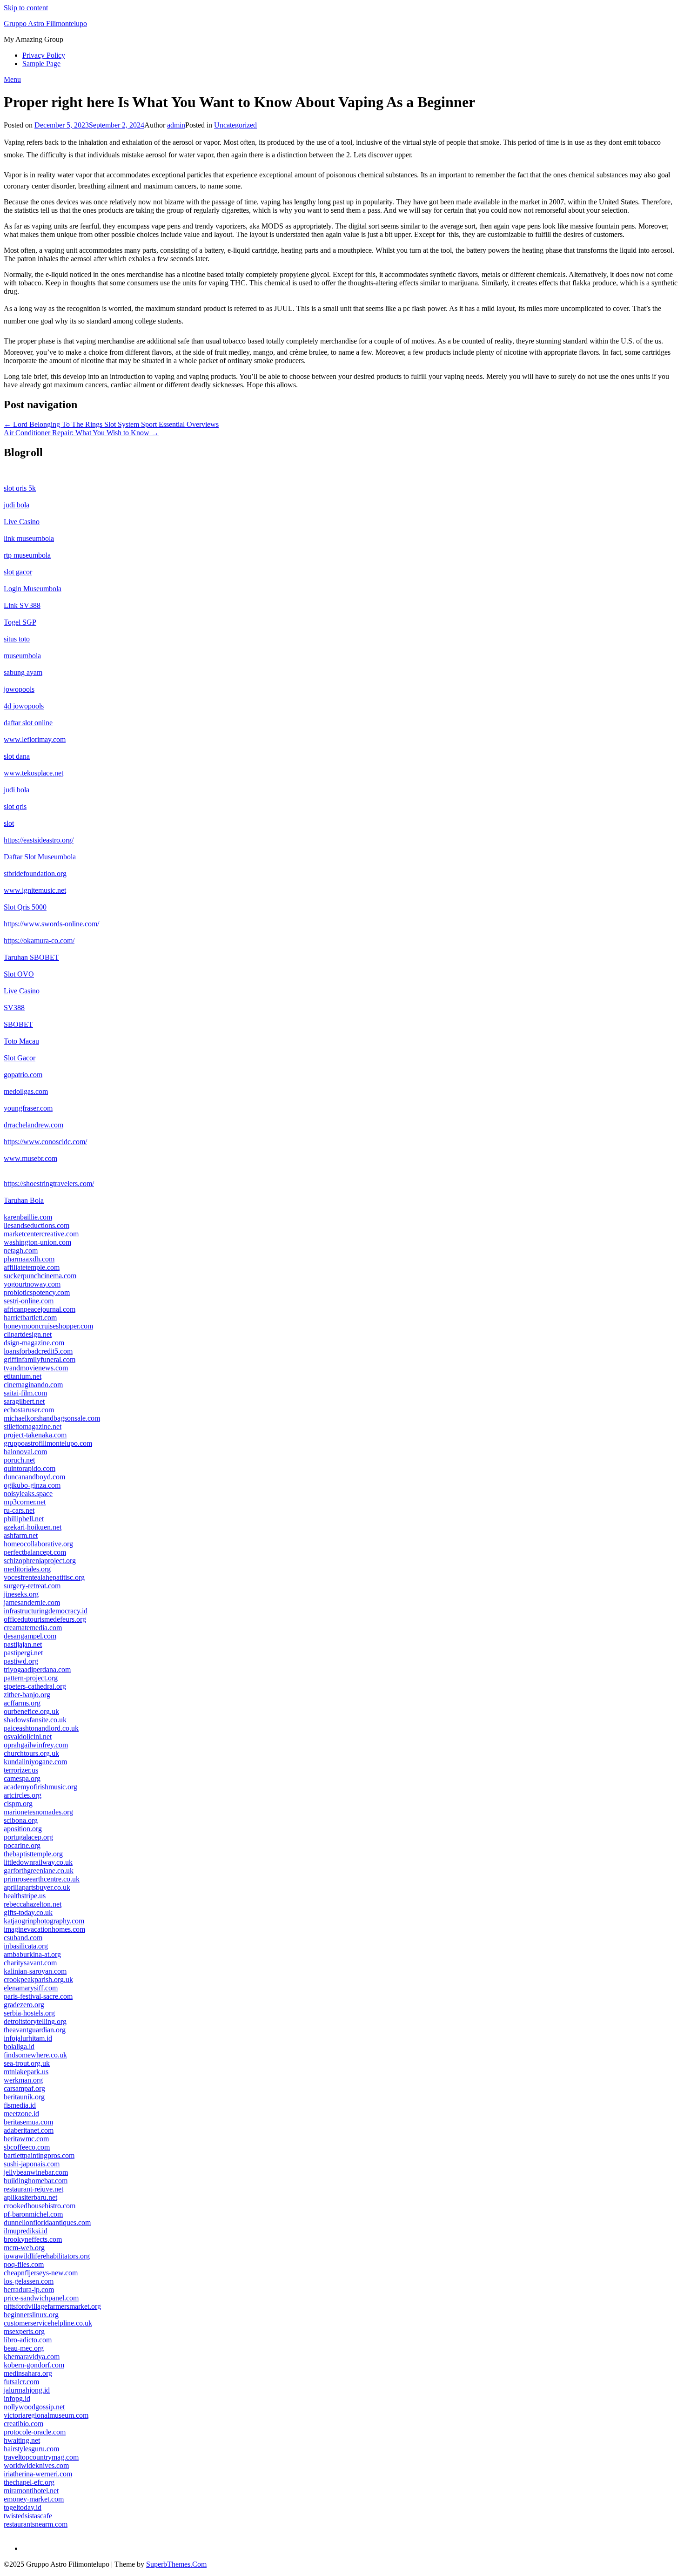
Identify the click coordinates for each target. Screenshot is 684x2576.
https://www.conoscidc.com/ (45, 1142)
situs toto (17, 639)
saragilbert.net (24, 1401)
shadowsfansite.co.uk (35, 1720)
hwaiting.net (22, 2440)
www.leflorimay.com (35, 739)
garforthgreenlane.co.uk (39, 1871)
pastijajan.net (23, 1644)
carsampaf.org (24, 2088)
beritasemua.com (28, 2122)
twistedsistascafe (28, 2516)
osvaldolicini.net (28, 1736)
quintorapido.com (30, 1468)
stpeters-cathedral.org (35, 1686)
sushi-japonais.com (32, 2164)
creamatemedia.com (33, 1628)
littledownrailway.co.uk (38, 1862)
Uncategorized (235, 125)
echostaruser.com (29, 1410)
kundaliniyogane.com (35, 1762)
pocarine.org (22, 1845)
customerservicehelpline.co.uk (48, 2323)
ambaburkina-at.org (32, 1954)
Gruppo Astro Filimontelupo (45, 24)
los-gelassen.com (29, 2281)
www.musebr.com (30, 1158)
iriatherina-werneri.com (38, 2474)
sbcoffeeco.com (27, 2147)
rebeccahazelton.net (33, 1904)
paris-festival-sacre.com (38, 1996)
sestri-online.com (29, 1301)
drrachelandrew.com (34, 1125)
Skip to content (26, 8)
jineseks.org (21, 1594)
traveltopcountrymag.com (41, 2457)
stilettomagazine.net (33, 1426)
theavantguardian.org (35, 2030)
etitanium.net (23, 1376)
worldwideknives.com (36, 2465)
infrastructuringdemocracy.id (46, 1611)
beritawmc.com (26, 2139)
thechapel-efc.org (29, 2482)
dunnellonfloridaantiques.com (47, 2222)
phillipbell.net (24, 1519)
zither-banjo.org (27, 1695)
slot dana (17, 756)
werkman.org (23, 2080)
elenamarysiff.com (31, 1988)
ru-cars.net (19, 1510)
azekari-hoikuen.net (33, 1527)
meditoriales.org (27, 1569)
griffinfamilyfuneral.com (40, 1359)
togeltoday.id (23, 2507)
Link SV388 (22, 605)
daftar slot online (28, 723)
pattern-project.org (31, 1678)
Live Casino (22, 522)
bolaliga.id (19, 2047)
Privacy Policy (44, 55)
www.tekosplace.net (34, 773)
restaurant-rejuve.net (34, 2189)
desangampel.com (30, 1636)
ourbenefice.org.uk (31, 1711)
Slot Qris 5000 (25, 907)
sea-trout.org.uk (27, 2063)
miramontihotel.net (31, 2491)
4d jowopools (24, 706)
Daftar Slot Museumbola (40, 857)
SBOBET (18, 1024)
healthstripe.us (25, 1896)
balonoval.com (25, 1452)
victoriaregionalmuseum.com (46, 2415)
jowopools (19, 689)
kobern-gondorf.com (34, 2365)
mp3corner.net (25, 1502)
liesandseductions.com (37, 1225)
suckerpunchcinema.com (40, 1276)
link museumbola (29, 538)
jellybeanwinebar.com (36, 2172)
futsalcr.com (21, 2382)
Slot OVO (19, 974)
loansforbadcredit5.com (38, 1351)
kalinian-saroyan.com (35, 1971)
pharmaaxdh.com (29, 1259)
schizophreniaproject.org (40, 1561)
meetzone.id (21, 2114)
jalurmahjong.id (27, 2390)
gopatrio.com (23, 1075)
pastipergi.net (23, 1653)
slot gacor (18, 572)
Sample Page (41, 64)
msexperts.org (24, 2331)
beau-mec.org (24, 2348)
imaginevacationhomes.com (44, 1929)
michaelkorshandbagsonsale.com (52, 1418)
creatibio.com (23, 2424)
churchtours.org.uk (31, 1753)
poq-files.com (24, 2264)
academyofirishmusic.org (40, 1787)
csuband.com (23, 1938)
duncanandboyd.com (34, 1477)
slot (9, 823)
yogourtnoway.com (32, 1284)
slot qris (15, 806)
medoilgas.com (26, 1091)
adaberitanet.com (29, 2130)
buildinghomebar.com (36, 2181)
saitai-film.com (25, 1393)
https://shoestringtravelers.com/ (49, 1183)
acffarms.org (22, 1703)
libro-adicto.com (28, 2340)
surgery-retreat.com (32, 1586)
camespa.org (22, 1778)
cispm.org (18, 1804)
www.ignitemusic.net (35, 890)
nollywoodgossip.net (34, 2407)
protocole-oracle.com (35, 2432)
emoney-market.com (34, 2499)
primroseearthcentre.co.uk (42, 1879)
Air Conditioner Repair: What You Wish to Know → (81, 433)
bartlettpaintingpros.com (39, 2155)
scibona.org (21, 1820)
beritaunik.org (24, 2097)
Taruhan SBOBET (31, 957)
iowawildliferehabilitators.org (47, 2256)
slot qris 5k (20, 488)
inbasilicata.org (26, 1946)
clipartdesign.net (28, 1334)
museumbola (22, 656)
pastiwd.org (21, 1661)
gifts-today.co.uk (28, 1912)
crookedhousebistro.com (40, 2206)
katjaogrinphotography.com (44, 1921)
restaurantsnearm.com (36, 2524)
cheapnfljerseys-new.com (41, 2273)
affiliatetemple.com (32, 1267)
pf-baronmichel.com (33, 2214)
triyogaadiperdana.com (37, 1669)
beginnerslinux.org (31, 2315)
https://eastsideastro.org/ (39, 840)
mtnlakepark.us (26, 2072)
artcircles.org (23, 1795)
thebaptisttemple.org (33, 1854)
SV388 (14, 1008)
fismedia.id (20, 2105)
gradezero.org (24, 2005)
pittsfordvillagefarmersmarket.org (52, 2306)
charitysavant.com (30, 1963)
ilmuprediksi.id (26, 2231)
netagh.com (21, 1251)
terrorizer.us (21, 1770)
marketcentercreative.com (41, 1234)
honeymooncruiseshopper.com (48, 1326)
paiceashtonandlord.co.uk (41, 1728)
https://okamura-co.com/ (39, 941)
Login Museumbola (33, 589)
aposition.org (23, 1829)
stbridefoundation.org (35, 873)
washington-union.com (37, 1242)
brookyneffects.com (33, 2239)
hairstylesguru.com (31, 2449)
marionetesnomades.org (38, 1812)
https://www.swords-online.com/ (51, 924)
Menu (12, 79)
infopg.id (17, 2398)
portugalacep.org (28, 1837)
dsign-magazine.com (34, 1343)
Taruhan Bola (24, 1200)
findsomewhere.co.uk (35, 2055)
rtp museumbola (27, 555)
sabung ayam (23, 672)
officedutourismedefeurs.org (45, 1619)
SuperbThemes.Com (176, 2564)
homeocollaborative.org (38, 1544)
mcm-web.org (24, 2248)
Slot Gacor (20, 1058)
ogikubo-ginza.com (32, 1485)
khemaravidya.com (32, 2357)
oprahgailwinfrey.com (36, 1745)
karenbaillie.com (28, 1217)
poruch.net (19, 1460)
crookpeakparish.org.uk (38, 1979)
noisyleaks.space (28, 1494)
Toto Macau (21, 1041)
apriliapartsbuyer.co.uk (37, 1887)
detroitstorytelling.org (35, 2021)
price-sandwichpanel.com (41, 2298)
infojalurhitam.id (28, 2038)
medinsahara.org (28, 2373)
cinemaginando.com (33, 1385)
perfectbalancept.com (35, 1552)
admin (176, 125)
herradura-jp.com (29, 2289)
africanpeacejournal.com (40, 1309)
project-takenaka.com (35, 1435)
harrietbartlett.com (30, 1318)
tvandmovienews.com (36, 1368)
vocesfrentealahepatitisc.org (44, 1577)
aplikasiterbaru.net (30, 2197)
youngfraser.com (28, 1108)
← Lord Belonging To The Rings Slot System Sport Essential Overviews (111, 424)
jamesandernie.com (32, 1602)
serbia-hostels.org (29, 2013)
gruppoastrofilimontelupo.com (48, 1443)
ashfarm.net (21, 1535)
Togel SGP (20, 622)
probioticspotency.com (37, 1292)
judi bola (17, 505)
